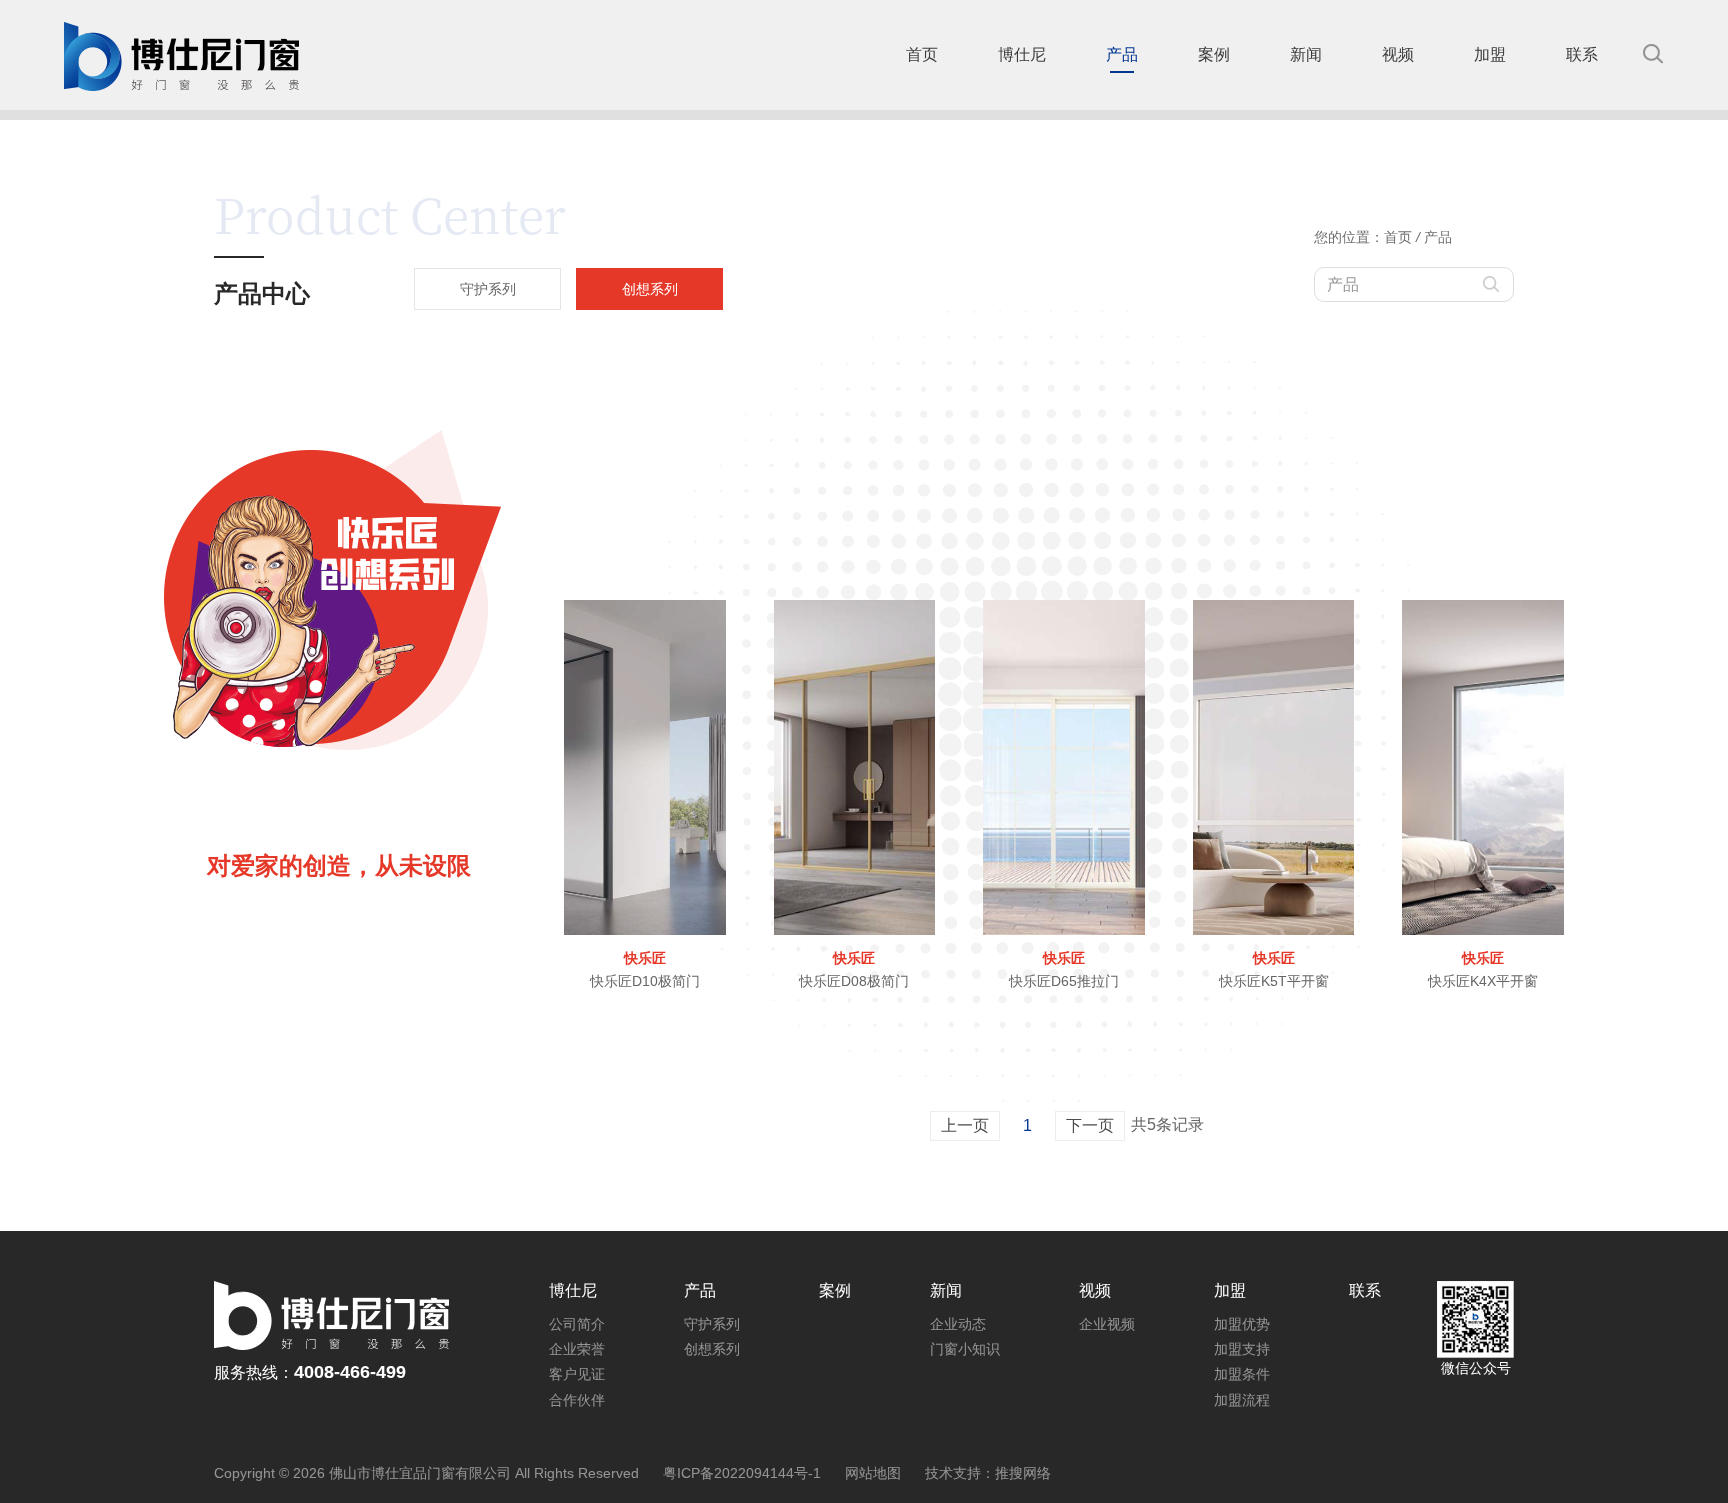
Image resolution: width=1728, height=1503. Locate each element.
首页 (1398, 237)
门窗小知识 (965, 1349)
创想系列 (712, 1349)
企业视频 (1107, 1324)
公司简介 (577, 1324)
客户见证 (577, 1374)
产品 (1438, 237)
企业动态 (958, 1324)
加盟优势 (1242, 1324)
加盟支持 (1242, 1349)
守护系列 (712, 1324)
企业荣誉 (577, 1349)
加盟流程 (1242, 1400)
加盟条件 (1242, 1374)
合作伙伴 (577, 1400)
